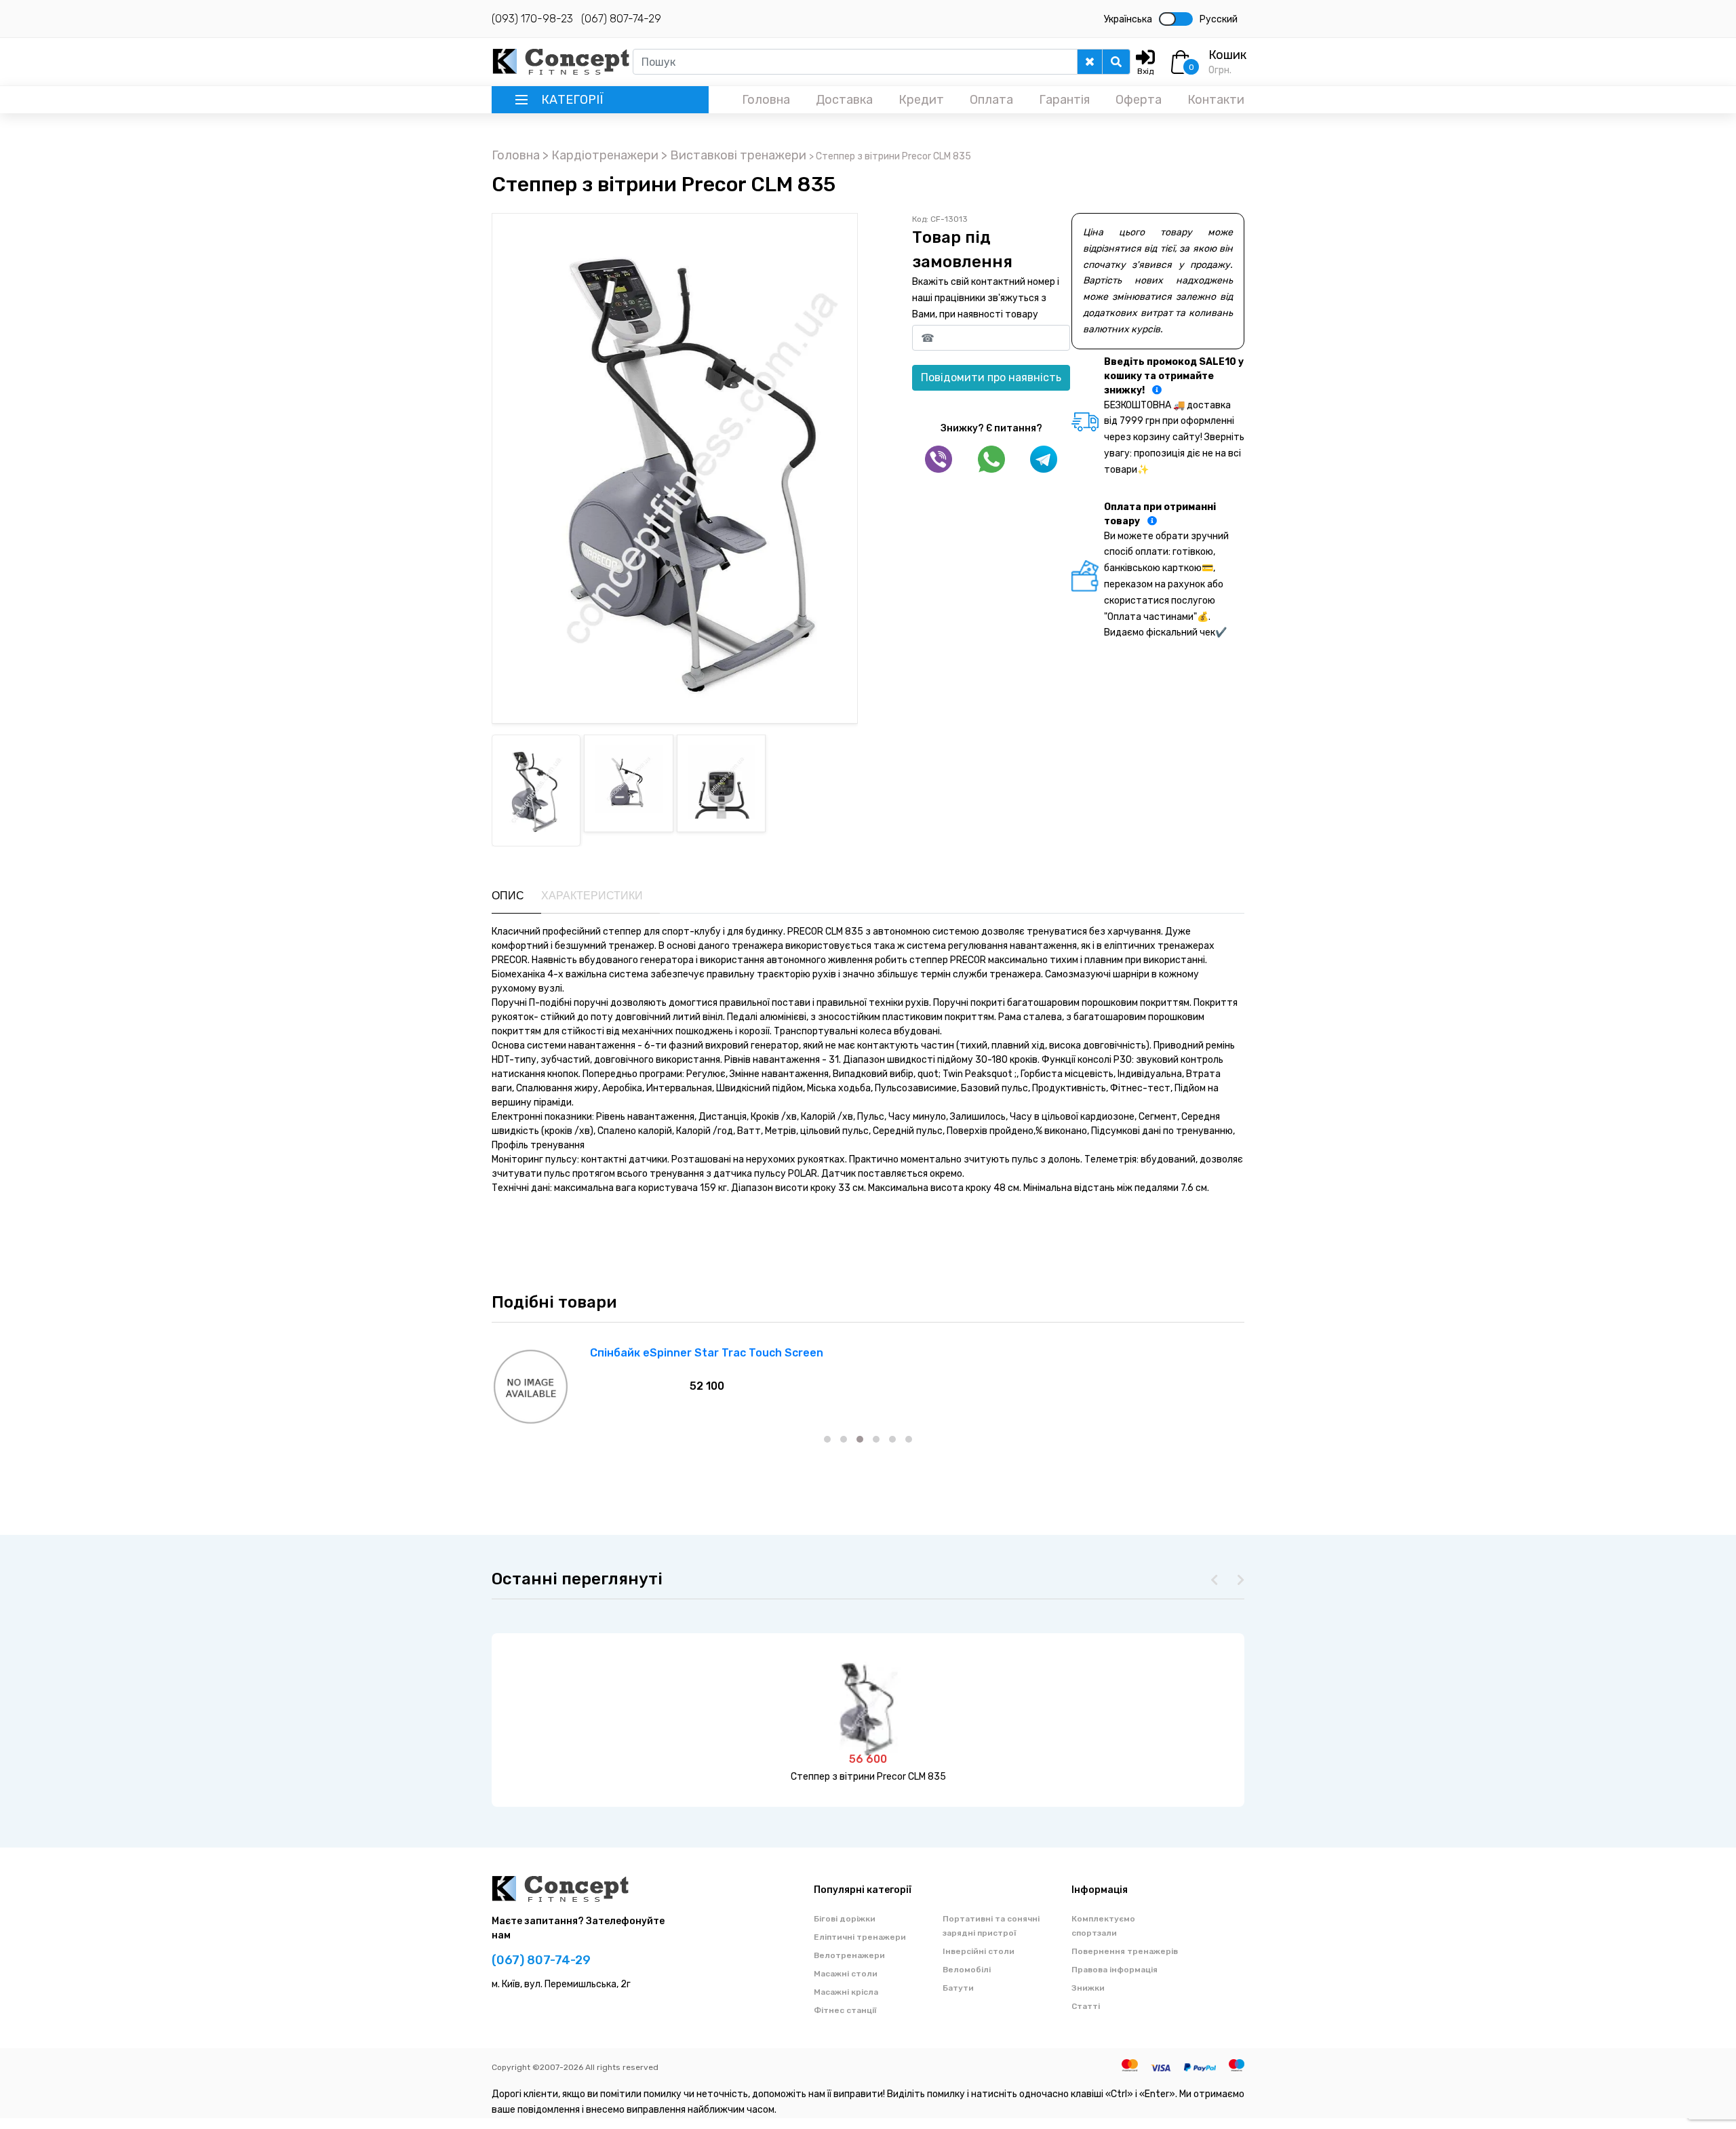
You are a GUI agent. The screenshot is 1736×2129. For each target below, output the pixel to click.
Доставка (844, 100)
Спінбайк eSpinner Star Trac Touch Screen (707, 1353)
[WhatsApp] (991, 459)
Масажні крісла (846, 1992)
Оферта (1139, 100)
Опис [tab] (508, 896)
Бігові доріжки (845, 1919)
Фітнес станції (845, 2010)
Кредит (921, 100)
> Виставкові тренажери (735, 155)
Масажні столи (846, 1974)
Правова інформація (1114, 1970)
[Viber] (939, 459)
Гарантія (1064, 100)
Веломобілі (967, 1970)
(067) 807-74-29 (621, 19)
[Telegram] (1044, 459)
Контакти (1216, 100)
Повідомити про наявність (991, 377)
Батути (958, 1988)
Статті (1086, 2006)
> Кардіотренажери (602, 155)
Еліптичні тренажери (860, 1937)
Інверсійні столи (979, 1951)
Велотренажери (849, 1955)
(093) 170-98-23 (532, 19)
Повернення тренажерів (1125, 1951)
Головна (766, 100)
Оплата (991, 100)
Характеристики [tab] (592, 896)
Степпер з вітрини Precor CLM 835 (868, 1777)
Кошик (1227, 55)
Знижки (1088, 1988)
